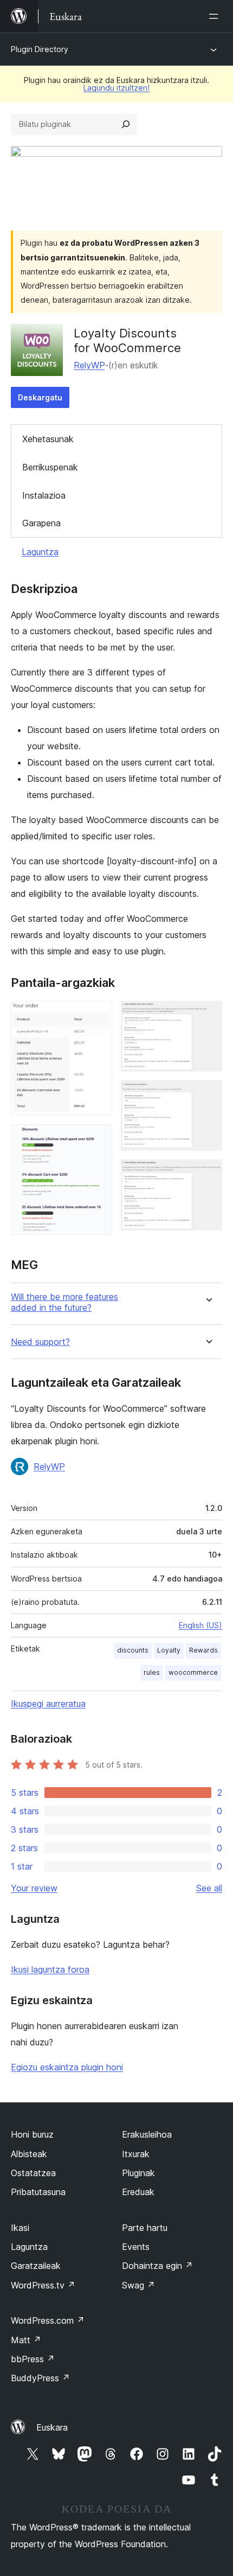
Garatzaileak (36, 2266)
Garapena (41, 523)
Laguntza (40, 552)
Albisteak (29, 2154)
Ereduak (138, 2192)
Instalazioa (44, 495)
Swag (138, 2285)
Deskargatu (40, 397)
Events (136, 2247)
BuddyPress (40, 2378)
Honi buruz (32, 2134)
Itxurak (136, 2154)
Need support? (40, 1342)
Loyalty (169, 1650)
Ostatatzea (33, 2173)
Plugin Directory (40, 49)
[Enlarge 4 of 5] (208, 1095)
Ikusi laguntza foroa (50, 1969)
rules (152, 1672)
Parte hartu (145, 2228)
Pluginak (138, 2173)
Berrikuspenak (50, 467)
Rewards (203, 1650)
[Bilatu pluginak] (126, 124)
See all (209, 1888)
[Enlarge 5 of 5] (208, 1174)
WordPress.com (48, 2320)
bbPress (33, 2359)
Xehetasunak (48, 439)
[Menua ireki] (216, 16)
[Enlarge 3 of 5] (208, 1016)
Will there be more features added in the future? (64, 1302)
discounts (133, 1650)
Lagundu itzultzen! (116, 88)
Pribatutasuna (38, 2192)
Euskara (52, 2427)
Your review (34, 1888)
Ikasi (20, 2228)
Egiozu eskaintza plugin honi (67, 2067)
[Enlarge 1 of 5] (98, 1016)
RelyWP (89, 365)
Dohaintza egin (157, 2266)
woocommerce (193, 1672)
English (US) (200, 1625)
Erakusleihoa (147, 2134)
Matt (26, 2340)
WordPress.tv (43, 2285)
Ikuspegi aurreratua (48, 1704)
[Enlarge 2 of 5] (98, 1139)
